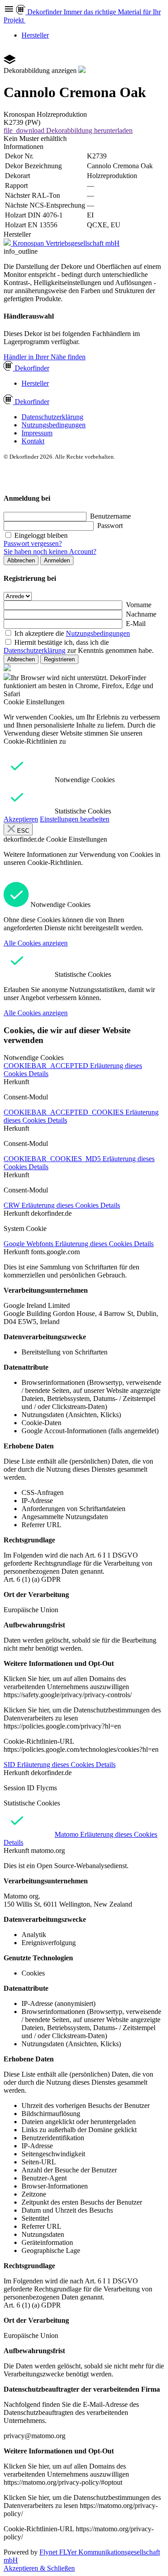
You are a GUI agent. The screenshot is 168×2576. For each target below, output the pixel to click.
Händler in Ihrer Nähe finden (45, 357)
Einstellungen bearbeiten (75, 819)
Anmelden (57, 560)
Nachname (141, 614)
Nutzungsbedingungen (54, 425)
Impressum (37, 433)
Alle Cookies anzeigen (36, 943)
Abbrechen (21, 560)
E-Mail (136, 624)
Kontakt (33, 441)
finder (32, 368)
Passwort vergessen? (33, 543)
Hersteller (35, 35)
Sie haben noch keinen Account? (50, 551)
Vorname (139, 605)
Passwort (110, 526)
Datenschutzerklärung (52, 417)
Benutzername (110, 516)
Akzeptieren (21, 819)
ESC (22, 831)
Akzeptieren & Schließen (39, 2568)
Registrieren (59, 659)
